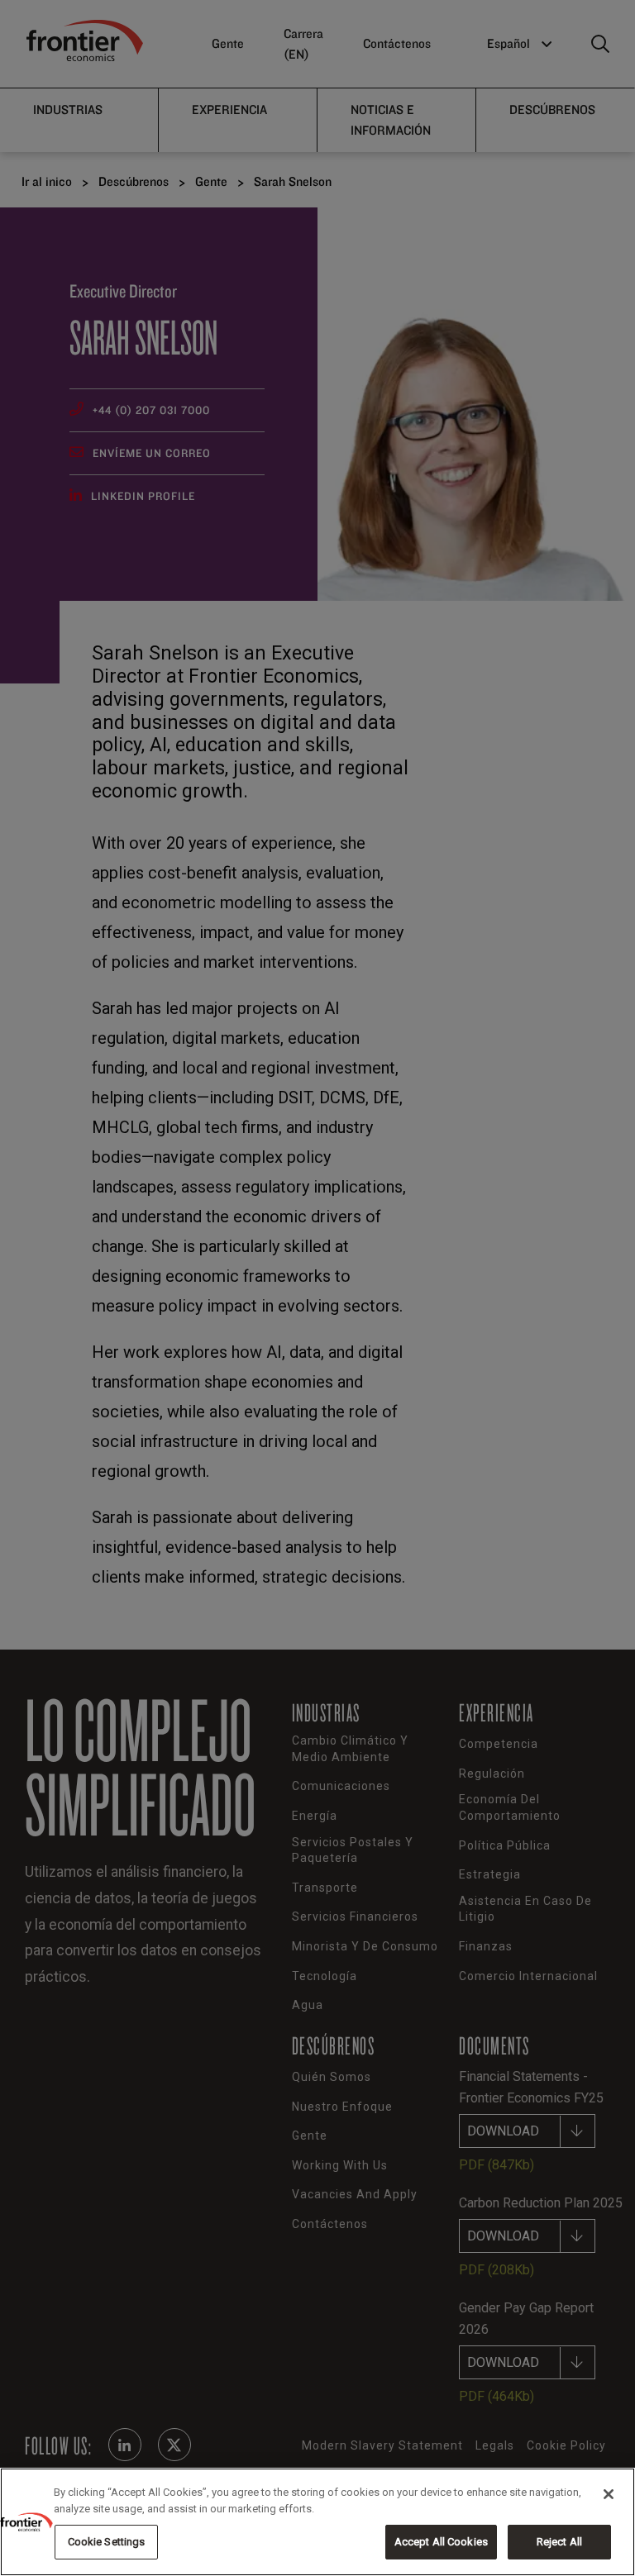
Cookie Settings (107, 2542)
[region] (317, 2522)
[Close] (609, 2494)
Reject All (559, 2542)
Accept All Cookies (441, 2542)
